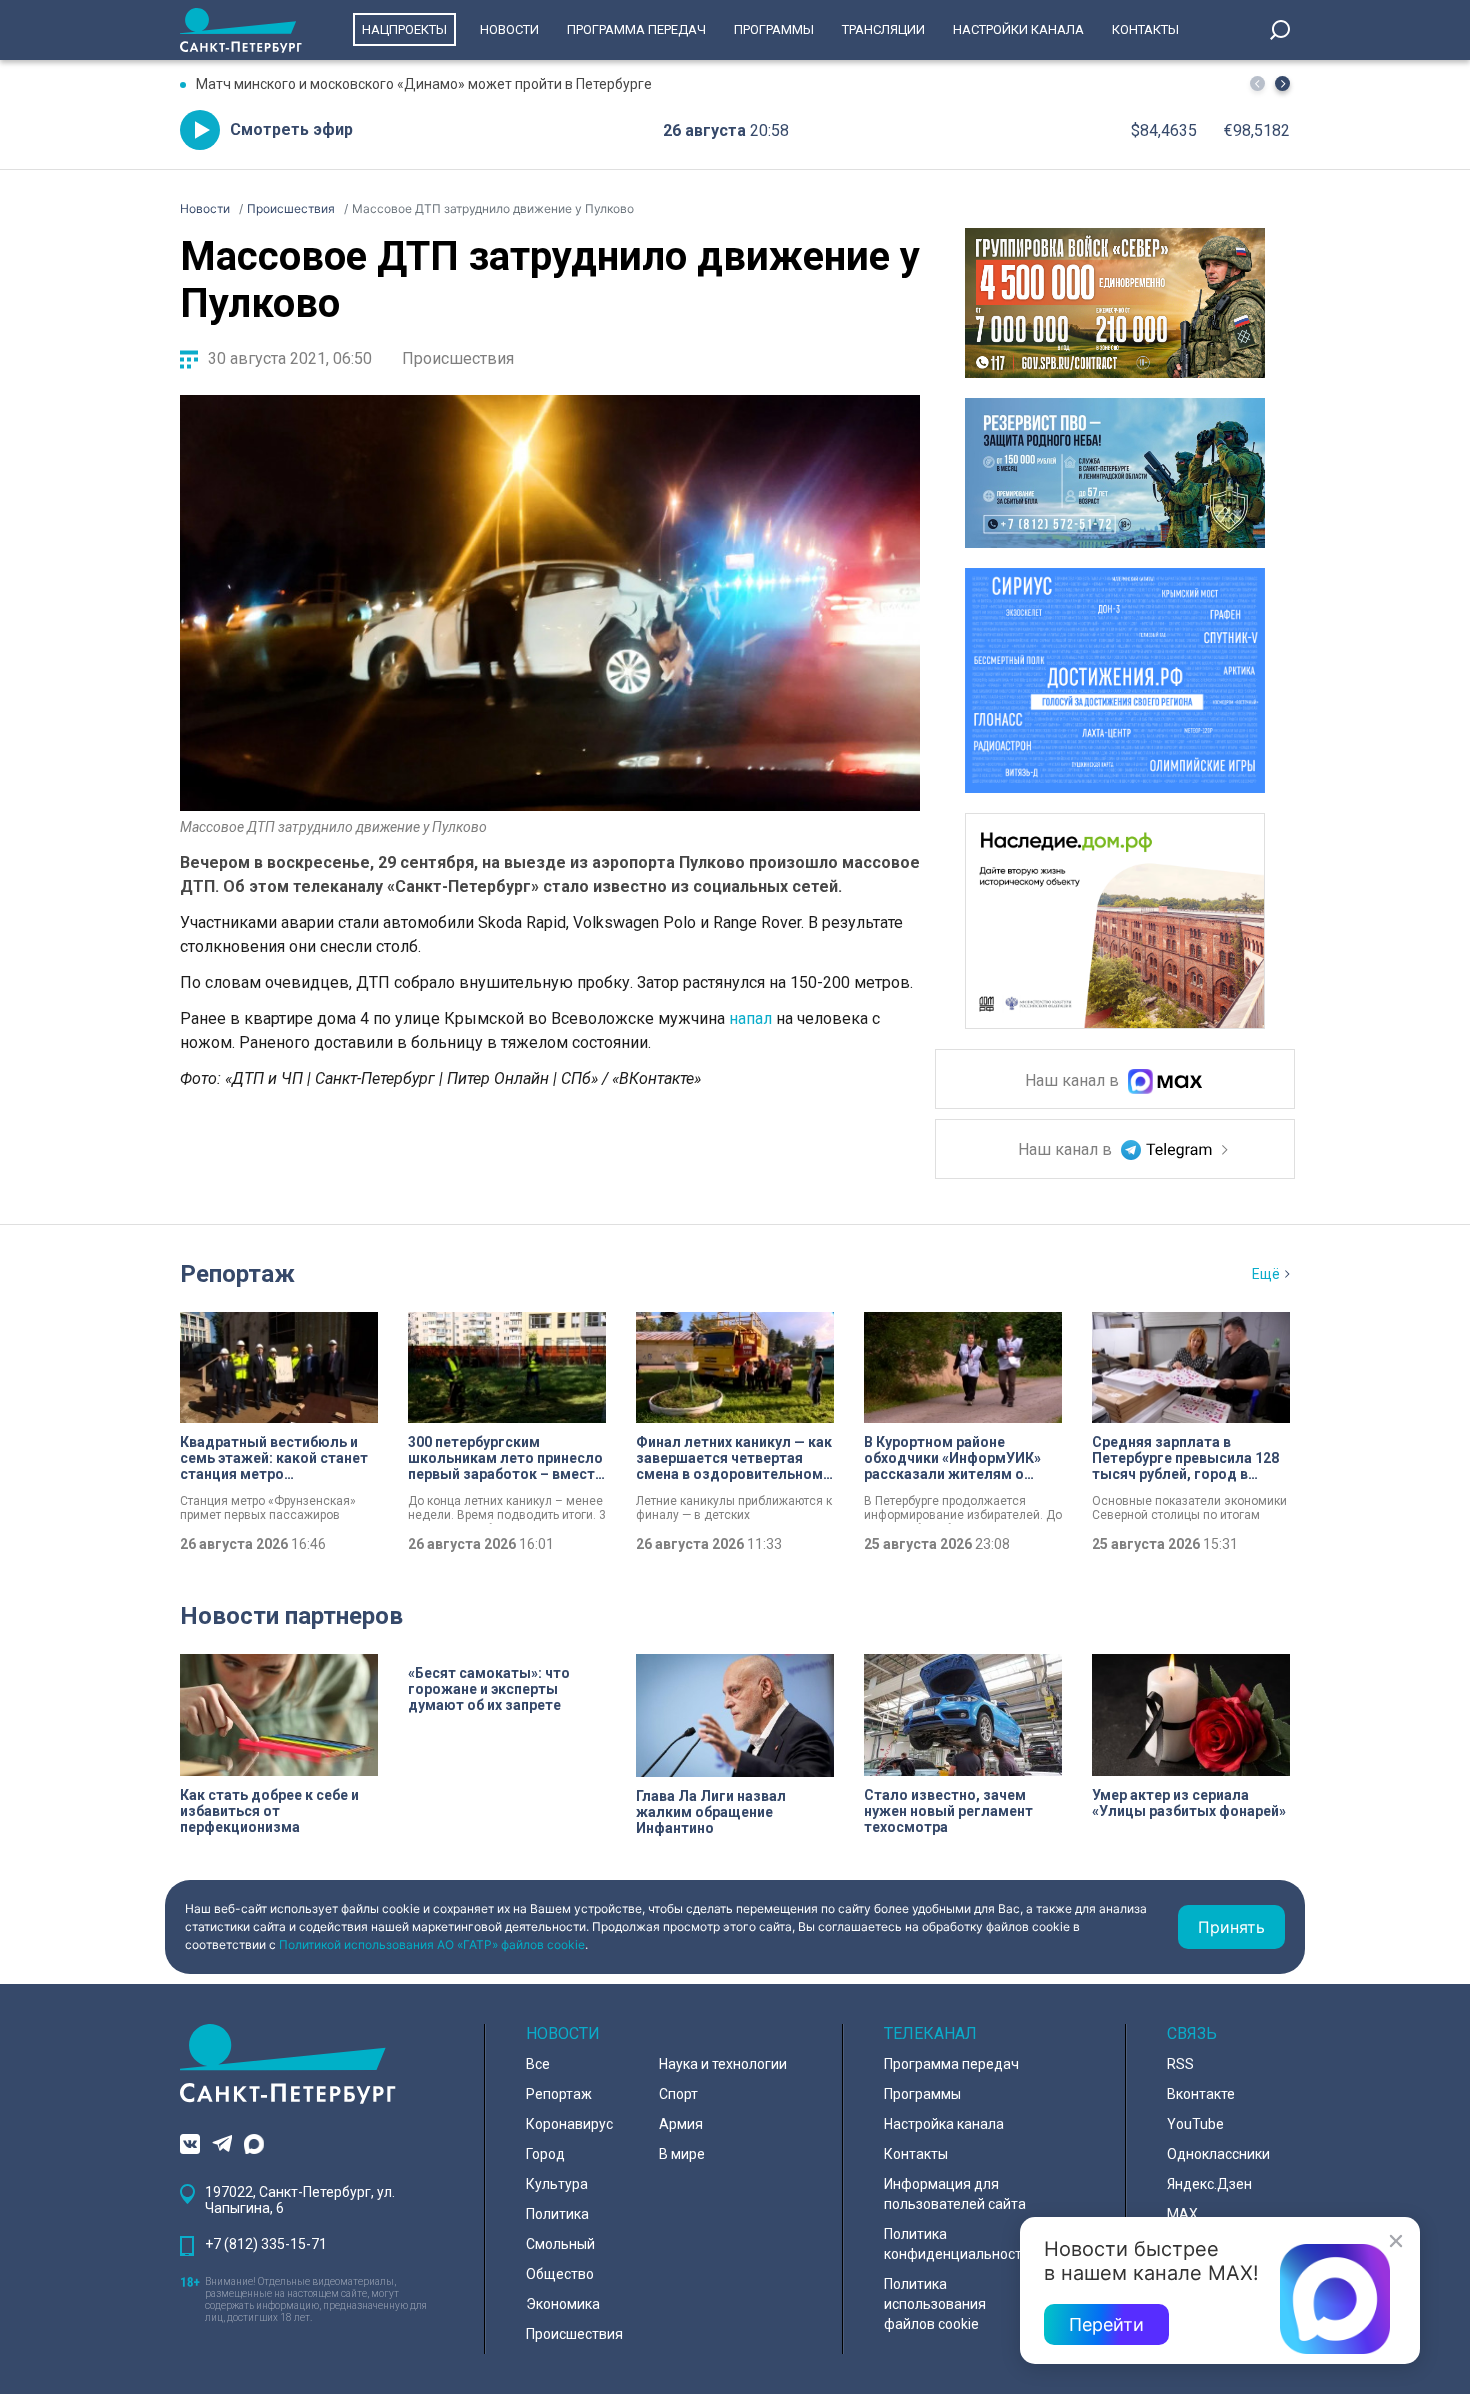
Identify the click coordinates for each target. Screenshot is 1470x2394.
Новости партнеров (291, 1616)
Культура (557, 2184)
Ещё (1266, 1274)
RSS (1180, 2064)
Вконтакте (1201, 2094)
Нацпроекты (404, 29)
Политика (557, 2214)
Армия (681, 2124)
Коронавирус (569, 2124)
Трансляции (883, 29)
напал (750, 1018)
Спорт (678, 2094)
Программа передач (636, 29)
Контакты (1145, 29)
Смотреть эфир (291, 129)
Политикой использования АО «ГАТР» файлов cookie (432, 1944)
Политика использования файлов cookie (935, 2304)
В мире (682, 2154)
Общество (560, 2274)
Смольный (560, 2244)
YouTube (1195, 2124)
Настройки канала (1018, 29)
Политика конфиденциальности (957, 2244)
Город (545, 2154)
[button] (1282, 83)
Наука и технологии (723, 2064)
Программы (774, 29)
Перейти (1106, 2324)
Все (538, 2064)
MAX (1182, 2214)
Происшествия (458, 358)
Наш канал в (1074, 1081)
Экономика (563, 2304)
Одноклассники (1218, 2154)
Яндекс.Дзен (1209, 2184)
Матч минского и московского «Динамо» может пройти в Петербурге (424, 84)
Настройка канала (944, 2124)
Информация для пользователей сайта (955, 2194)
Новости (509, 29)
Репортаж (237, 1274)
